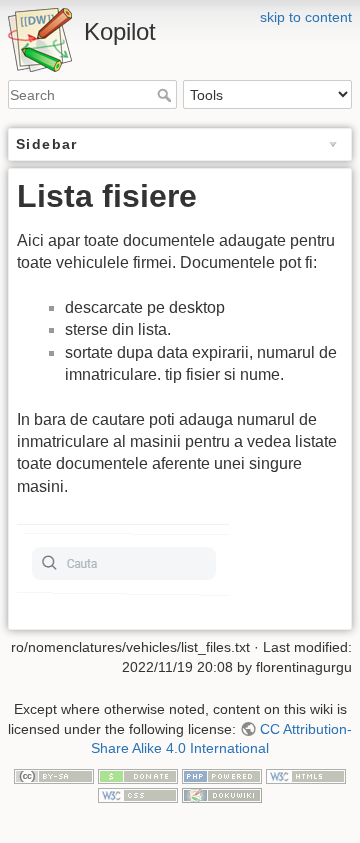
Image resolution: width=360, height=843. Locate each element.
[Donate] (138, 775)
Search (166, 95)
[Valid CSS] (138, 794)
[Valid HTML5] (306, 775)
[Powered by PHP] (222, 775)
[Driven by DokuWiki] (222, 794)
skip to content (306, 17)
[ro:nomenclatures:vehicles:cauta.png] (125, 558)
